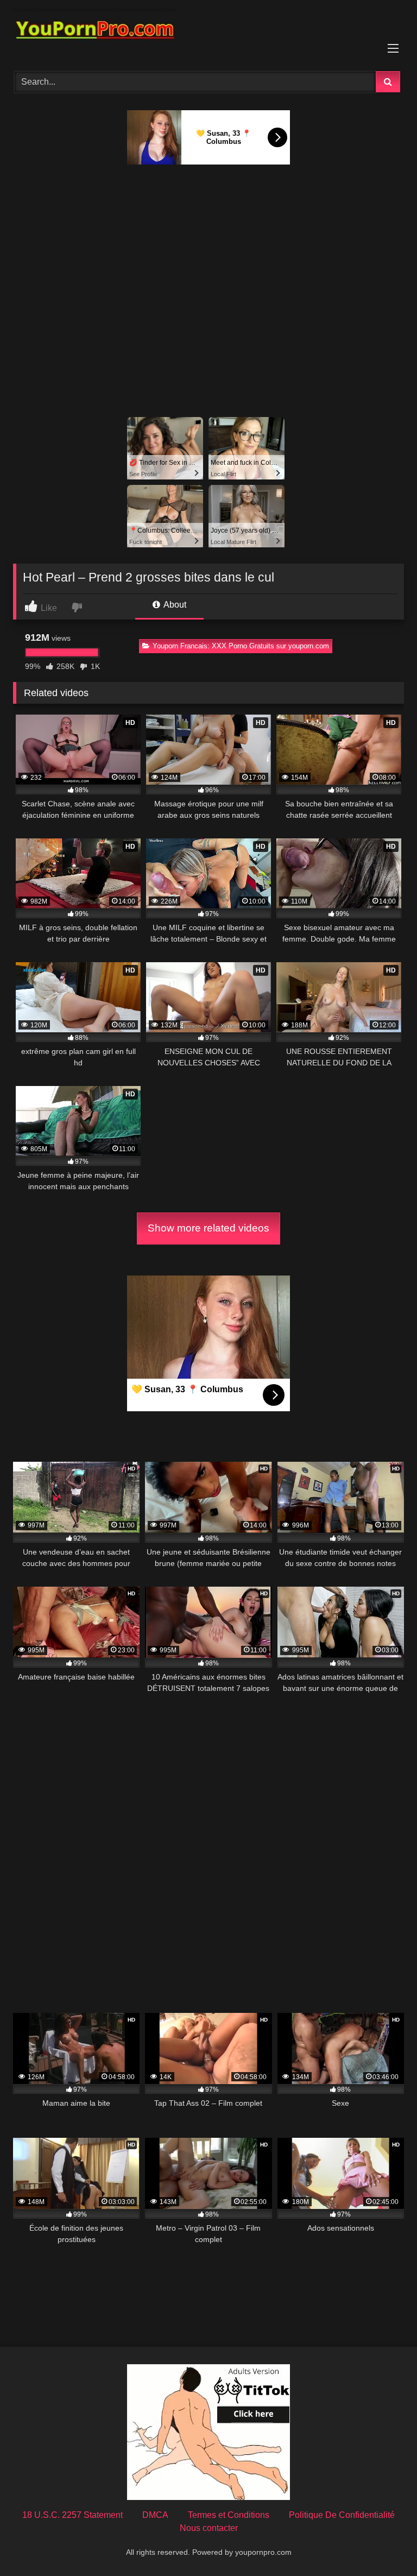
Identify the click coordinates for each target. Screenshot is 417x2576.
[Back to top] (383, 2544)
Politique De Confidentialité (342, 2515)
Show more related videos (208, 1228)
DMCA (155, 2515)
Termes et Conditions (229, 2515)
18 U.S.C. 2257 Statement (72, 2515)
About (174, 605)
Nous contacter (209, 2528)
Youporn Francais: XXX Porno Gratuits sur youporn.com (241, 646)
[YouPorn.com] (208, 32)
